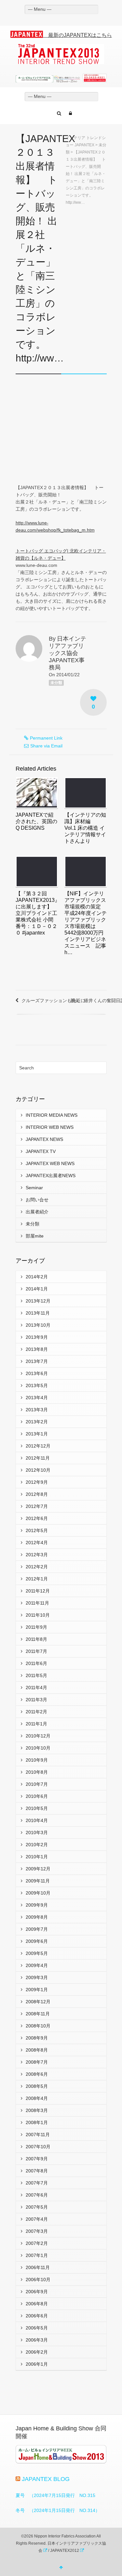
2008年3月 (37, 2110)
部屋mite (35, 1236)
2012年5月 (37, 1530)
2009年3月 (37, 1977)
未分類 (56, 683)
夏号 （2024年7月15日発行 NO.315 (55, 2495)
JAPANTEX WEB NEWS (50, 1163)
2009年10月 (38, 1893)
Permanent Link (46, 738)
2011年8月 (36, 1639)
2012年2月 (37, 1567)
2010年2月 (37, 1845)
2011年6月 (36, 1663)
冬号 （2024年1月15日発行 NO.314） (58, 2510)
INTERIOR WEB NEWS (50, 1127)
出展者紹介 (37, 1212)
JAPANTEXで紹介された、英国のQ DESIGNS (36, 821)
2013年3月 (37, 1410)
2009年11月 (38, 1881)
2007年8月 (37, 2171)
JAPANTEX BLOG (46, 2479)
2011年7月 (36, 1651)
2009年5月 (37, 1953)
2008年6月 (37, 2074)
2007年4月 (37, 2219)
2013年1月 (37, 1434)
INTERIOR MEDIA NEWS (52, 1115)
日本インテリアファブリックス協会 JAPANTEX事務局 (68, 653)
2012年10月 (38, 1470)
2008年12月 (38, 2002)
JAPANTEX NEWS (44, 1139)
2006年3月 (37, 2340)
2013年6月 (37, 1373)
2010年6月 (37, 1796)
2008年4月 (37, 2098)
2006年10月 (38, 2280)
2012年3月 (37, 1555)
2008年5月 (37, 2086)
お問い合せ (37, 1200)
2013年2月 (37, 1422)
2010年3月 (37, 1832)
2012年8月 (37, 1494)
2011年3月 (36, 1700)
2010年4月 (37, 1820)
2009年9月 (37, 1905)
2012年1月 (37, 1579)
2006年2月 (37, 2352)
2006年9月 (37, 2292)
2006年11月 (38, 2267)
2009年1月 (37, 1990)
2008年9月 (37, 2038)
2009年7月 (37, 1929)
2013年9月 (37, 1337)
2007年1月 (37, 2255)
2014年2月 (37, 1277)
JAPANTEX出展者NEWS (51, 1176)
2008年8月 (37, 2050)
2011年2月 (36, 1712)
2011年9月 (36, 1627)
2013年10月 (38, 1325)
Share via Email (46, 746)
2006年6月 (37, 2316)
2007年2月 (37, 2243)
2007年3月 (37, 2231)
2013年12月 (38, 1301)
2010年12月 (38, 1736)
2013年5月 (37, 1385)
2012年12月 (38, 1446)
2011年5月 (36, 1675)
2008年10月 (38, 2026)
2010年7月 (37, 1784)
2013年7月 (37, 1361)
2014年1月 (37, 1289)
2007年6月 (37, 2195)
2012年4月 (37, 1543)
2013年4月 (37, 1398)
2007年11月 (38, 2135)
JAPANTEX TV (41, 1151)
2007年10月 (38, 2147)
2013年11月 (38, 1313)
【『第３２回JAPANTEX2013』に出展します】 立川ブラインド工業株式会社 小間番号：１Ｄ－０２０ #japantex (38, 913)
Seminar (34, 1188)
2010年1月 (37, 1857)
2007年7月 (37, 2183)
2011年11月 (37, 1603)
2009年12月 (38, 1869)
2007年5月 (37, 2207)
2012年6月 (37, 1518)
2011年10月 (38, 1615)
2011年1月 (36, 1724)
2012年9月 (37, 1482)
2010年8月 (37, 1772)
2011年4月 (36, 1688)
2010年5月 (37, 1808)
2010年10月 (38, 1748)
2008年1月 (37, 2122)
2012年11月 (38, 1458)
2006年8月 (37, 2304)
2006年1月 (37, 2364)
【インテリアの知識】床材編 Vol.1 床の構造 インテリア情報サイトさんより (85, 828)
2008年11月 (38, 2014)
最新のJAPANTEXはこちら (77, 35)
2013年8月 (37, 1349)
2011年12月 (38, 1591)
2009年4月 (37, 1965)
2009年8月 (37, 1917)
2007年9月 (37, 2159)
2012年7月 (37, 1506)
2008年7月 (37, 2062)
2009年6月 (37, 1941)
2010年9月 (37, 1760)
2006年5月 (37, 2328)
